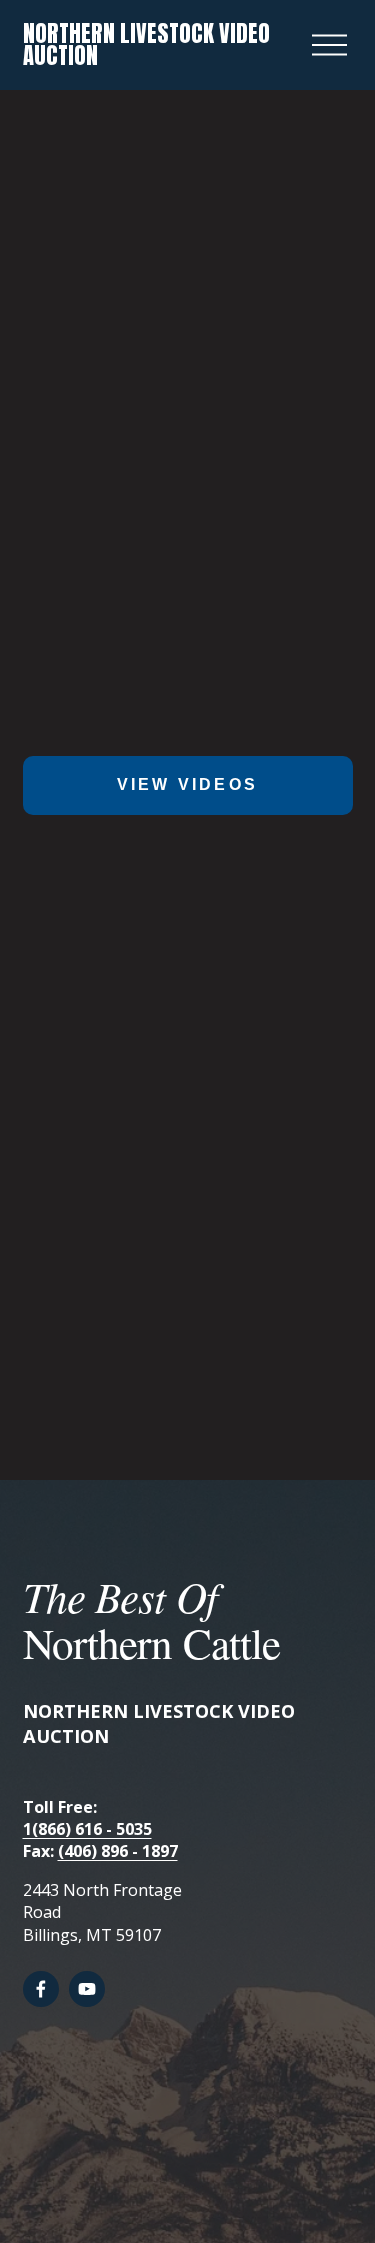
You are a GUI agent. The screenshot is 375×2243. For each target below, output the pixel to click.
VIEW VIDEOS (187, 784)
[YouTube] (87, 1989)
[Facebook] (41, 1989)
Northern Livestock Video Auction (146, 44)
